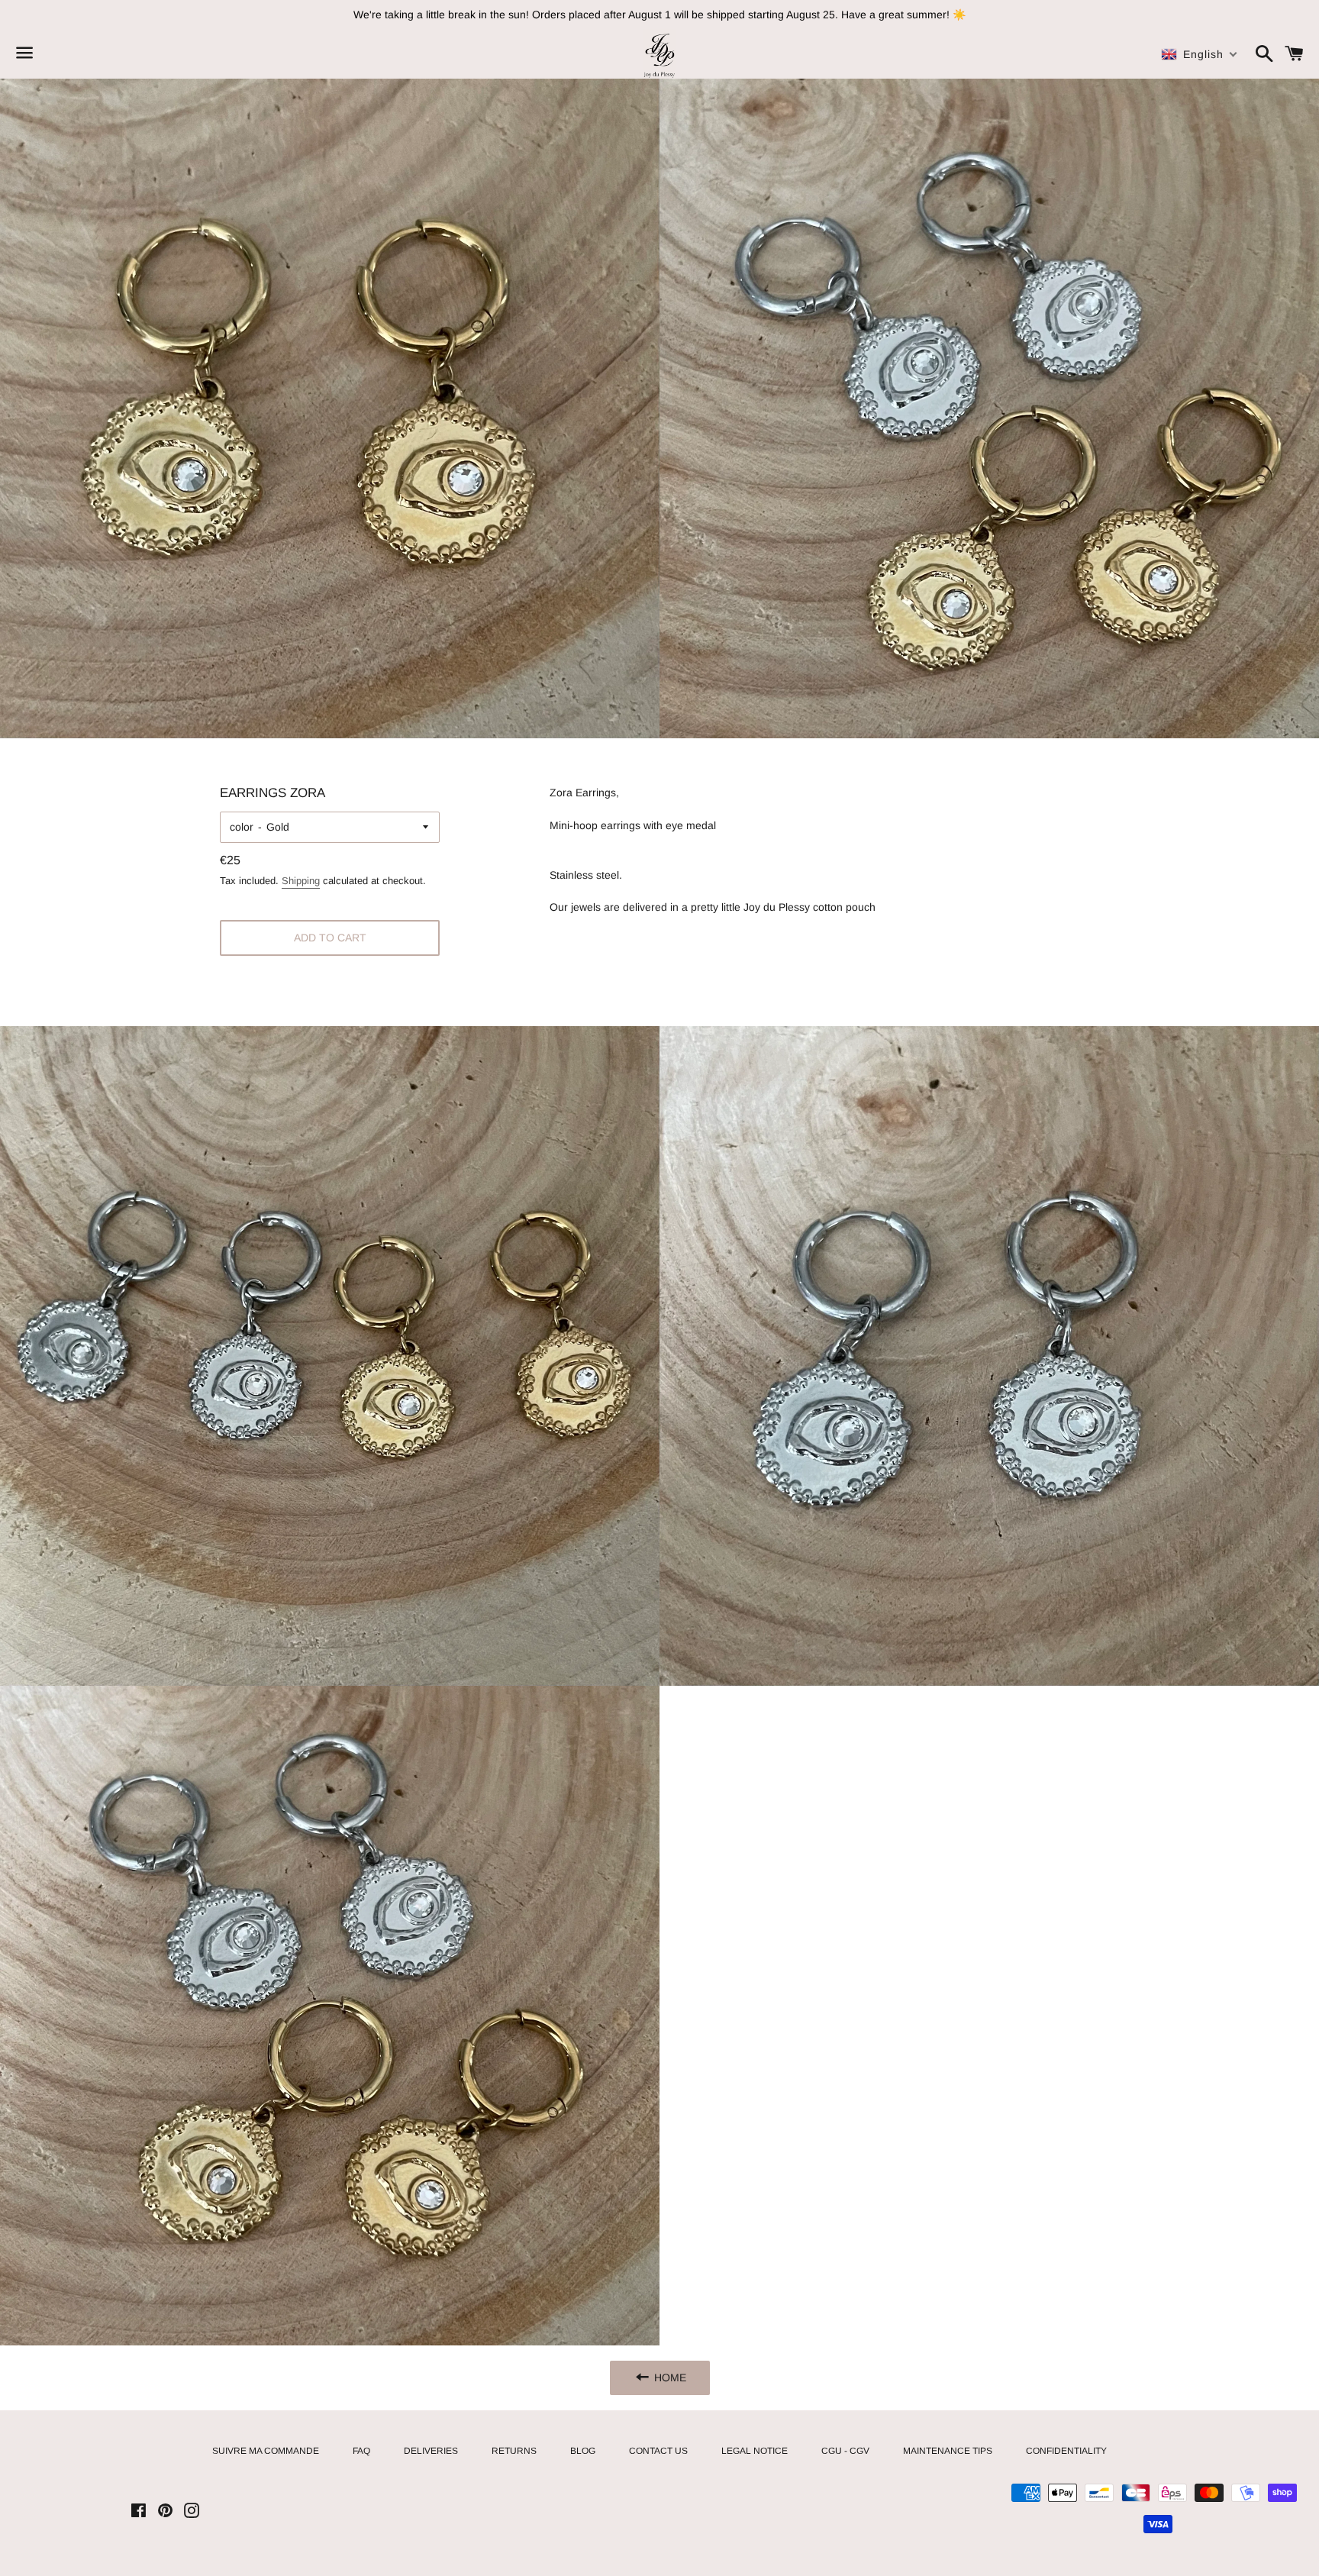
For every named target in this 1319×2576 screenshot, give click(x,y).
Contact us (658, 2451)
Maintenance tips (948, 2451)
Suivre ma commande (266, 2451)
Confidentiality (1066, 2451)
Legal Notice (755, 2451)
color (242, 827)
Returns (514, 2451)
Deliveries (431, 2451)
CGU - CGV (845, 2451)
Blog (583, 2451)
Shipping (301, 881)
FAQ (361, 2451)
